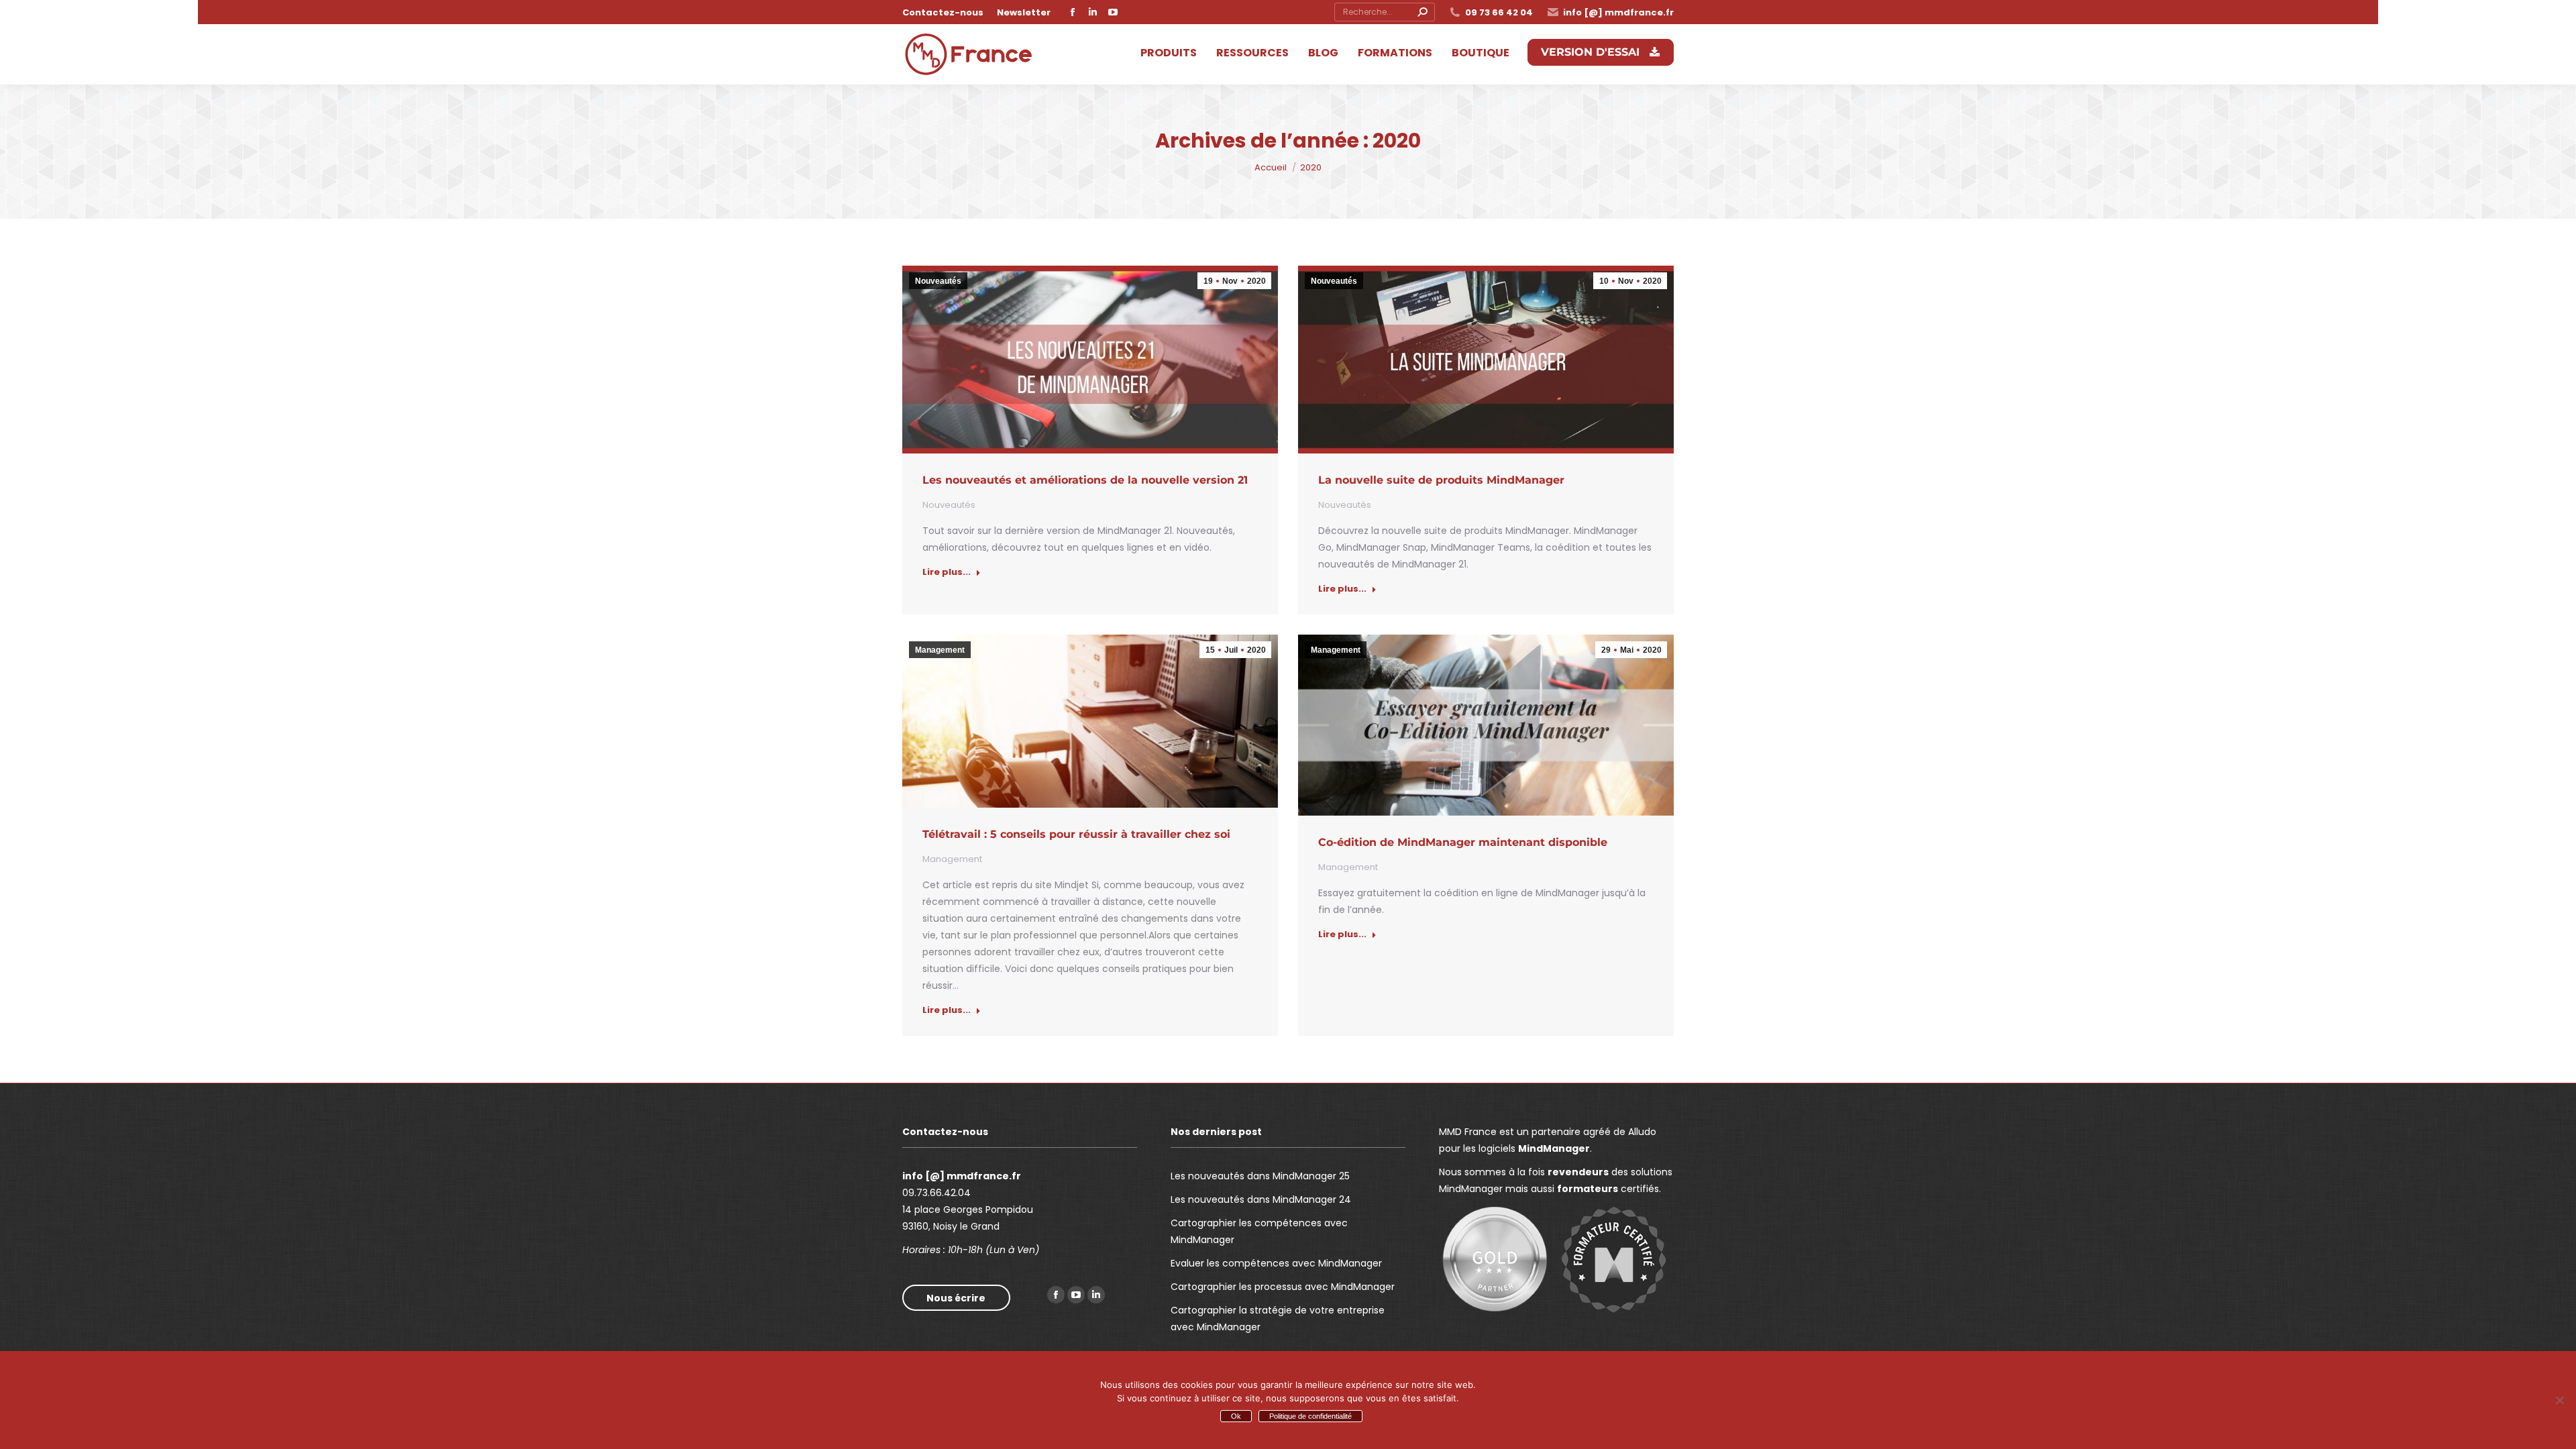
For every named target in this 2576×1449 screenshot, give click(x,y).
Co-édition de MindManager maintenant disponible (1463, 842)
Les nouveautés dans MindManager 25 (1260, 1176)
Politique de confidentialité (1310, 1416)
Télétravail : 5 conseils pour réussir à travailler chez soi (1076, 834)
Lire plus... (947, 572)
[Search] (1422, 12)
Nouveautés (938, 281)
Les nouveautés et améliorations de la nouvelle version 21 (1085, 480)
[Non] (2559, 1400)
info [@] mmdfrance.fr (1618, 12)
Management (940, 650)
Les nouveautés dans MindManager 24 (1261, 1199)
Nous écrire (956, 1298)
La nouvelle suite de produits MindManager (1441, 480)
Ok (1236, 1416)
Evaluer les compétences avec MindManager (1276, 1263)
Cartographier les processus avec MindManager (1283, 1287)
